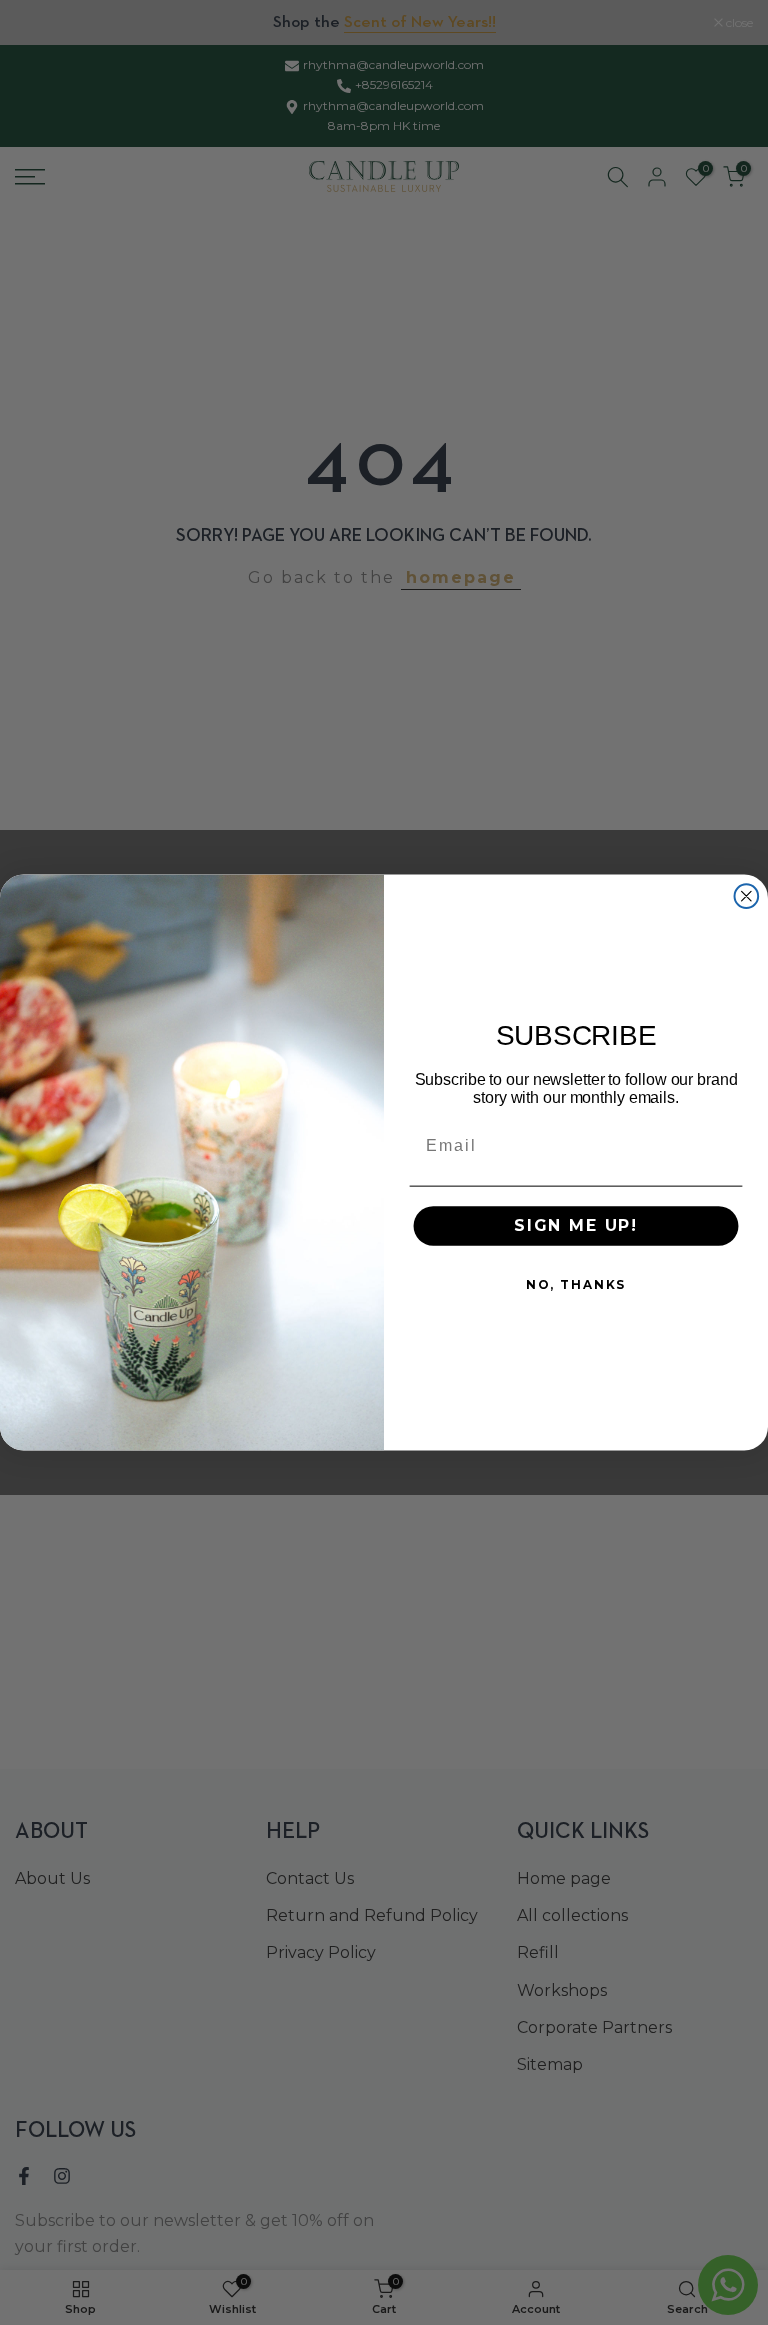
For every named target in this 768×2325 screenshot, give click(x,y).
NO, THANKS (576, 1284)
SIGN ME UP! (576, 1225)
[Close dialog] (747, 896)
